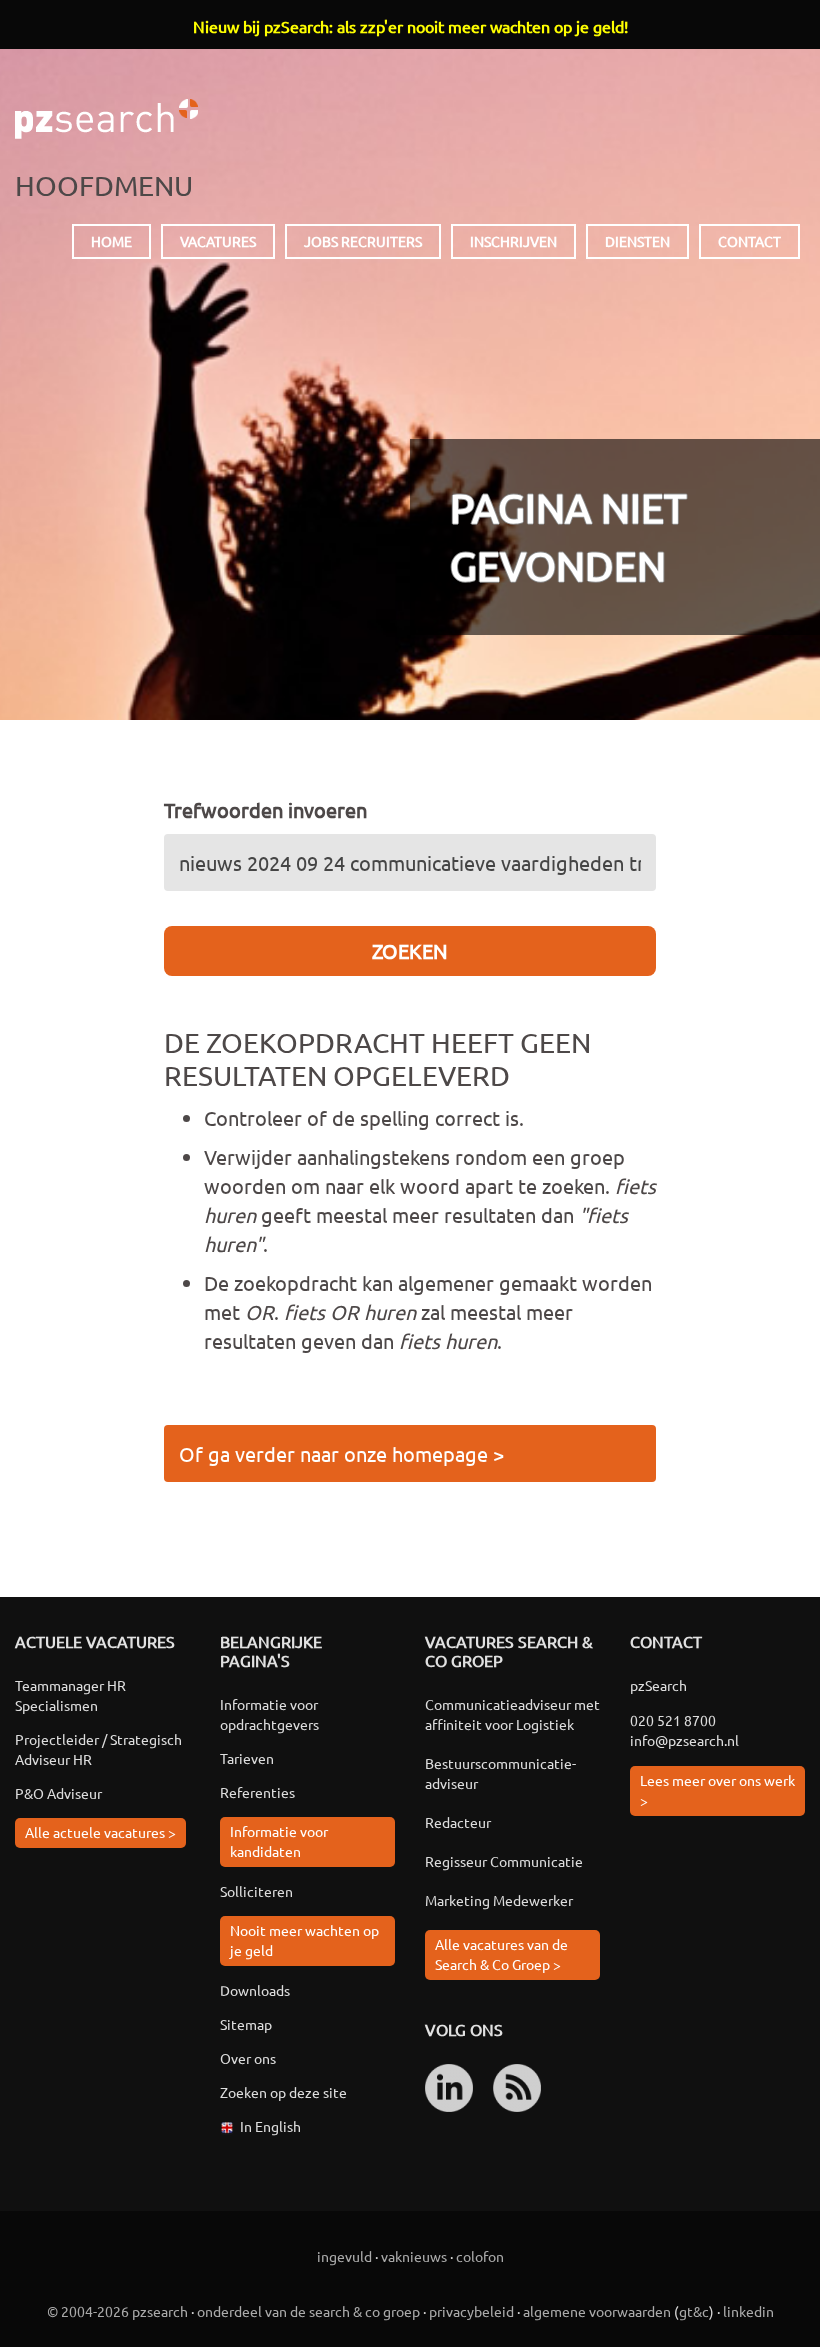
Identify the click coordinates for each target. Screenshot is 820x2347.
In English (270, 2126)
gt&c (694, 2311)
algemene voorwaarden (597, 2311)
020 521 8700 (673, 1720)
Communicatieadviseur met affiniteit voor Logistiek (512, 1714)
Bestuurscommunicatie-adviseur (500, 1773)
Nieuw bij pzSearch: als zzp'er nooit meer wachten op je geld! (410, 26)
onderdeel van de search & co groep (308, 2311)
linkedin (748, 2311)
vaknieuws (414, 2256)
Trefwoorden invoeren (265, 809)
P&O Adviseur (58, 1793)
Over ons (248, 2058)
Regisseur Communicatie (504, 1861)
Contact (749, 241)
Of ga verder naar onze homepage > (341, 1453)
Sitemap (246, 2024)
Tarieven (247, 1758)
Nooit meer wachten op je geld (304, 1940)
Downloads (255, 1990)
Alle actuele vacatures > (100, 1832)
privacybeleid (471, 2311)
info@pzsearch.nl (684, 1740)
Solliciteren (256, 1891)
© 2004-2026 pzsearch (117, 2311)
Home (111, 241)
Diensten (637, 241)
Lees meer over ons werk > (717, 1790)
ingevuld (344, 2256)
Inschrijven (513, 241)
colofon (480, 2256)
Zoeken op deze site (283, 2092)
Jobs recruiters (363, 241)
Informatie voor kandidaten (279, 1841)
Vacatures (218, 241)
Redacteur (458, 1822)
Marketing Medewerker (499, 1900)
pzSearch (106, 119)
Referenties (257, 1792)
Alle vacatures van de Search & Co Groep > (501, 1954)
